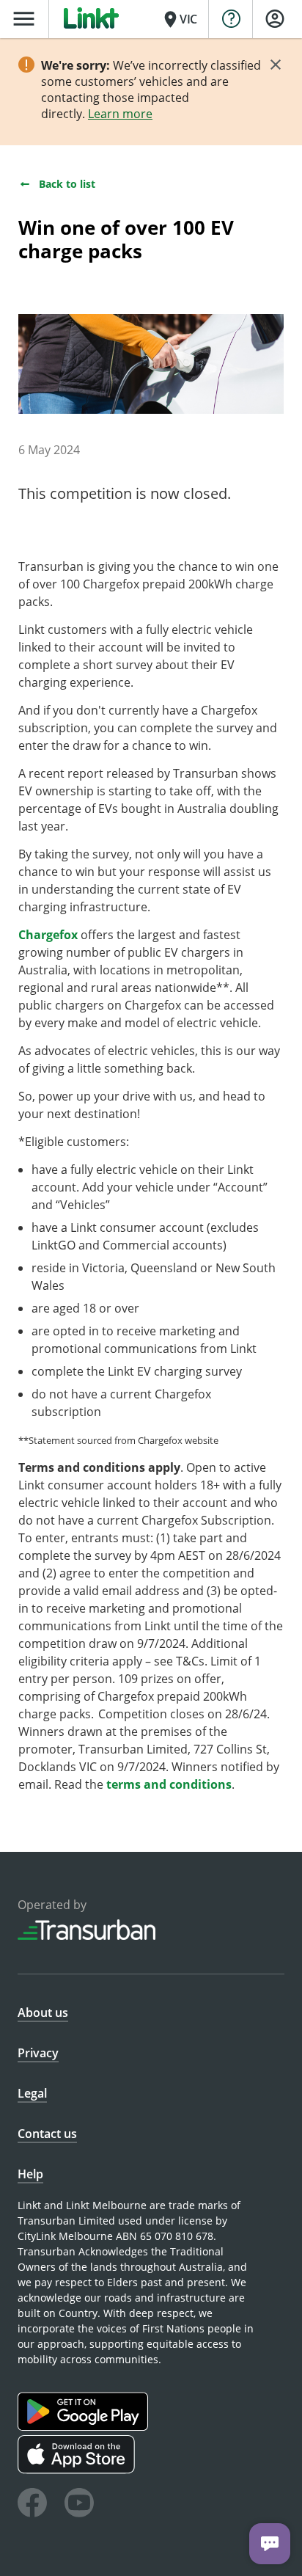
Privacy (38, 2053)
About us (43, 2013)
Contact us (47, 2134)
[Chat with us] (270, 2544)
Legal (32, 2093)
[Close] (276, 65)
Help (30, 2174)
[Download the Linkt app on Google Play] (85, 2427)
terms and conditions (169, 1784)
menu (24, 19)
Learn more (120, 114)
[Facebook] (32, 2505)
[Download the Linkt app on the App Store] (78, 2470)
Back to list (67, 184)
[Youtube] (79, 2505)
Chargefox (48, 935)
